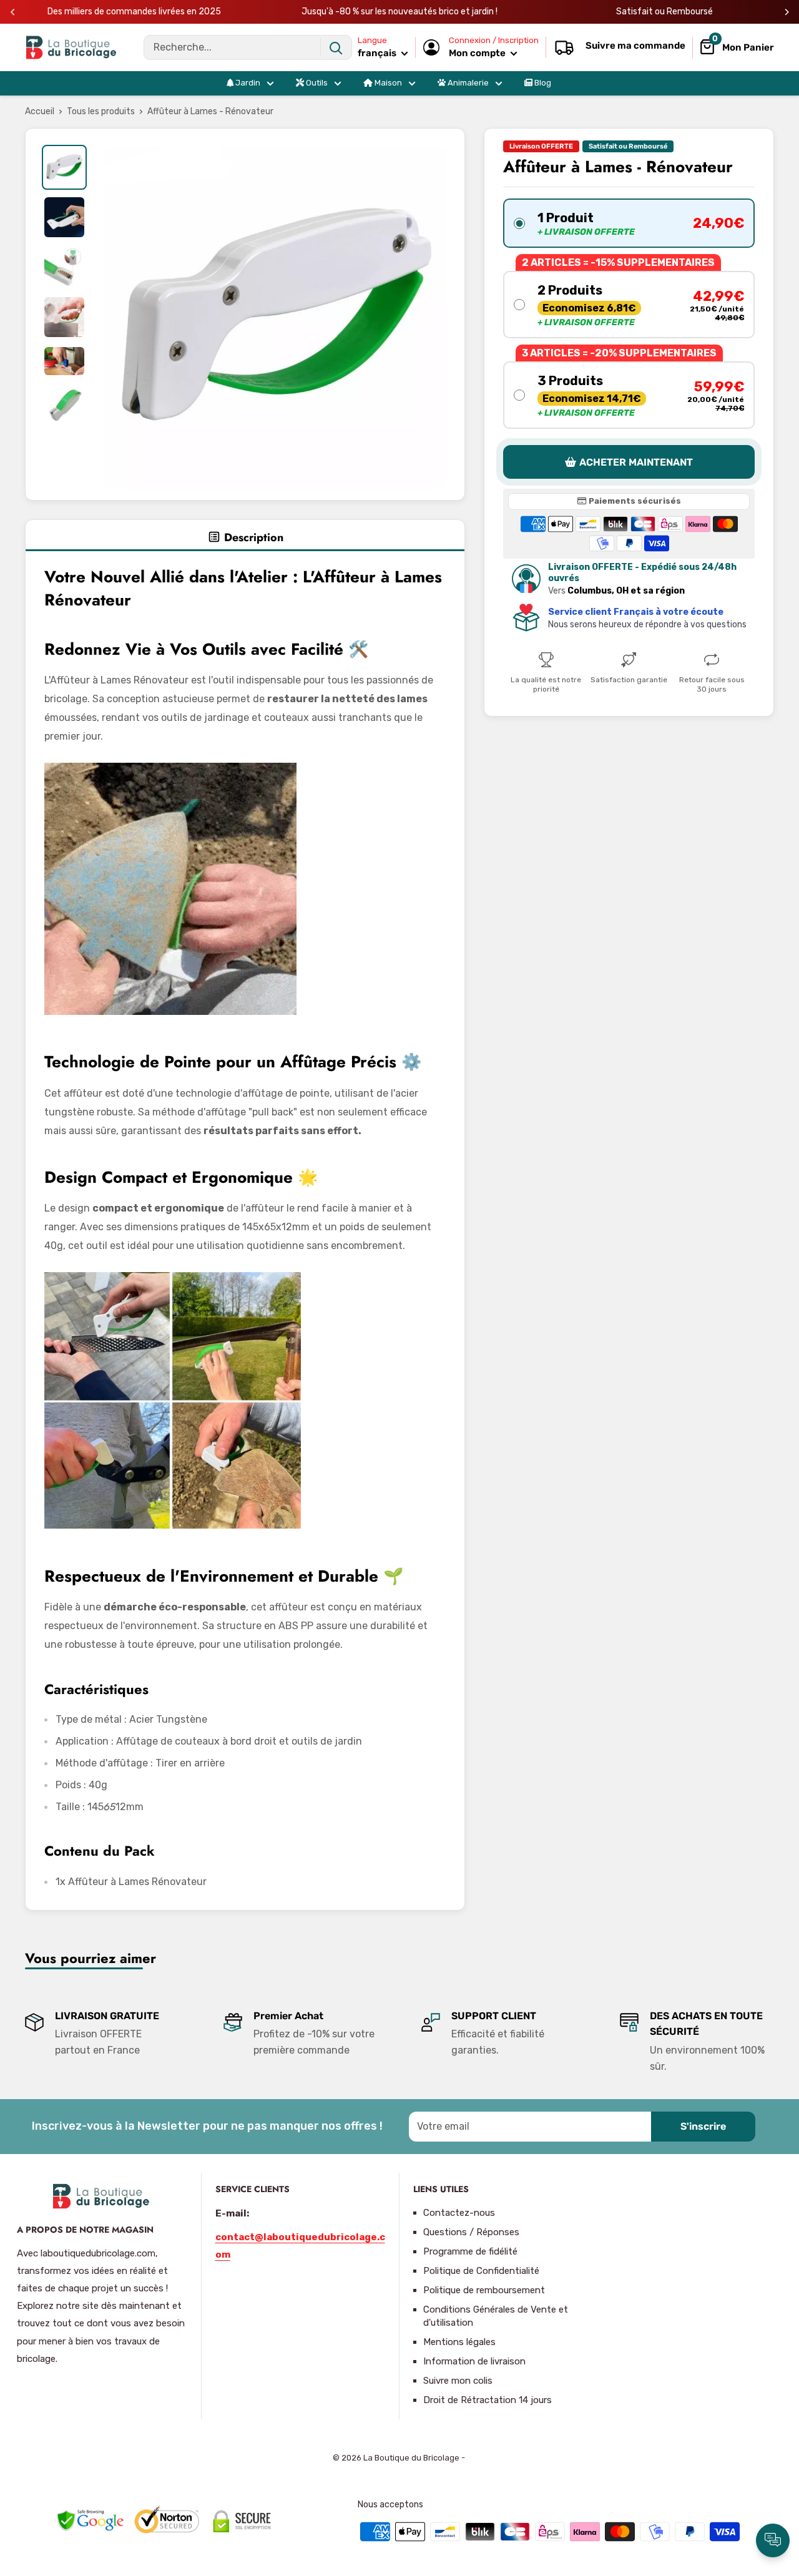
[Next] (787, 12)
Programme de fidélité (470, 2251)
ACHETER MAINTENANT (636, 462)
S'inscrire (703, 2126)
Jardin (247, 83)
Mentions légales (459, 2342)
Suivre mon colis (458, 2381)
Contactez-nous (459, 2213)
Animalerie (467, 83)
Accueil (40, 111)
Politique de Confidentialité (481, 2271)
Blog (542, 83)
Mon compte (478, 53)
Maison (387, 83)
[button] (629, 223)
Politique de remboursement (484, 2290)
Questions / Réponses (471, 2232)
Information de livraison (474, 2361)
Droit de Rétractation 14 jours (488, 2400)
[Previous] (13, 12)
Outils (316, 83)
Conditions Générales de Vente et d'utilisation (496, 2316)
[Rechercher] (336, 47)
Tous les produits (101, 111)
